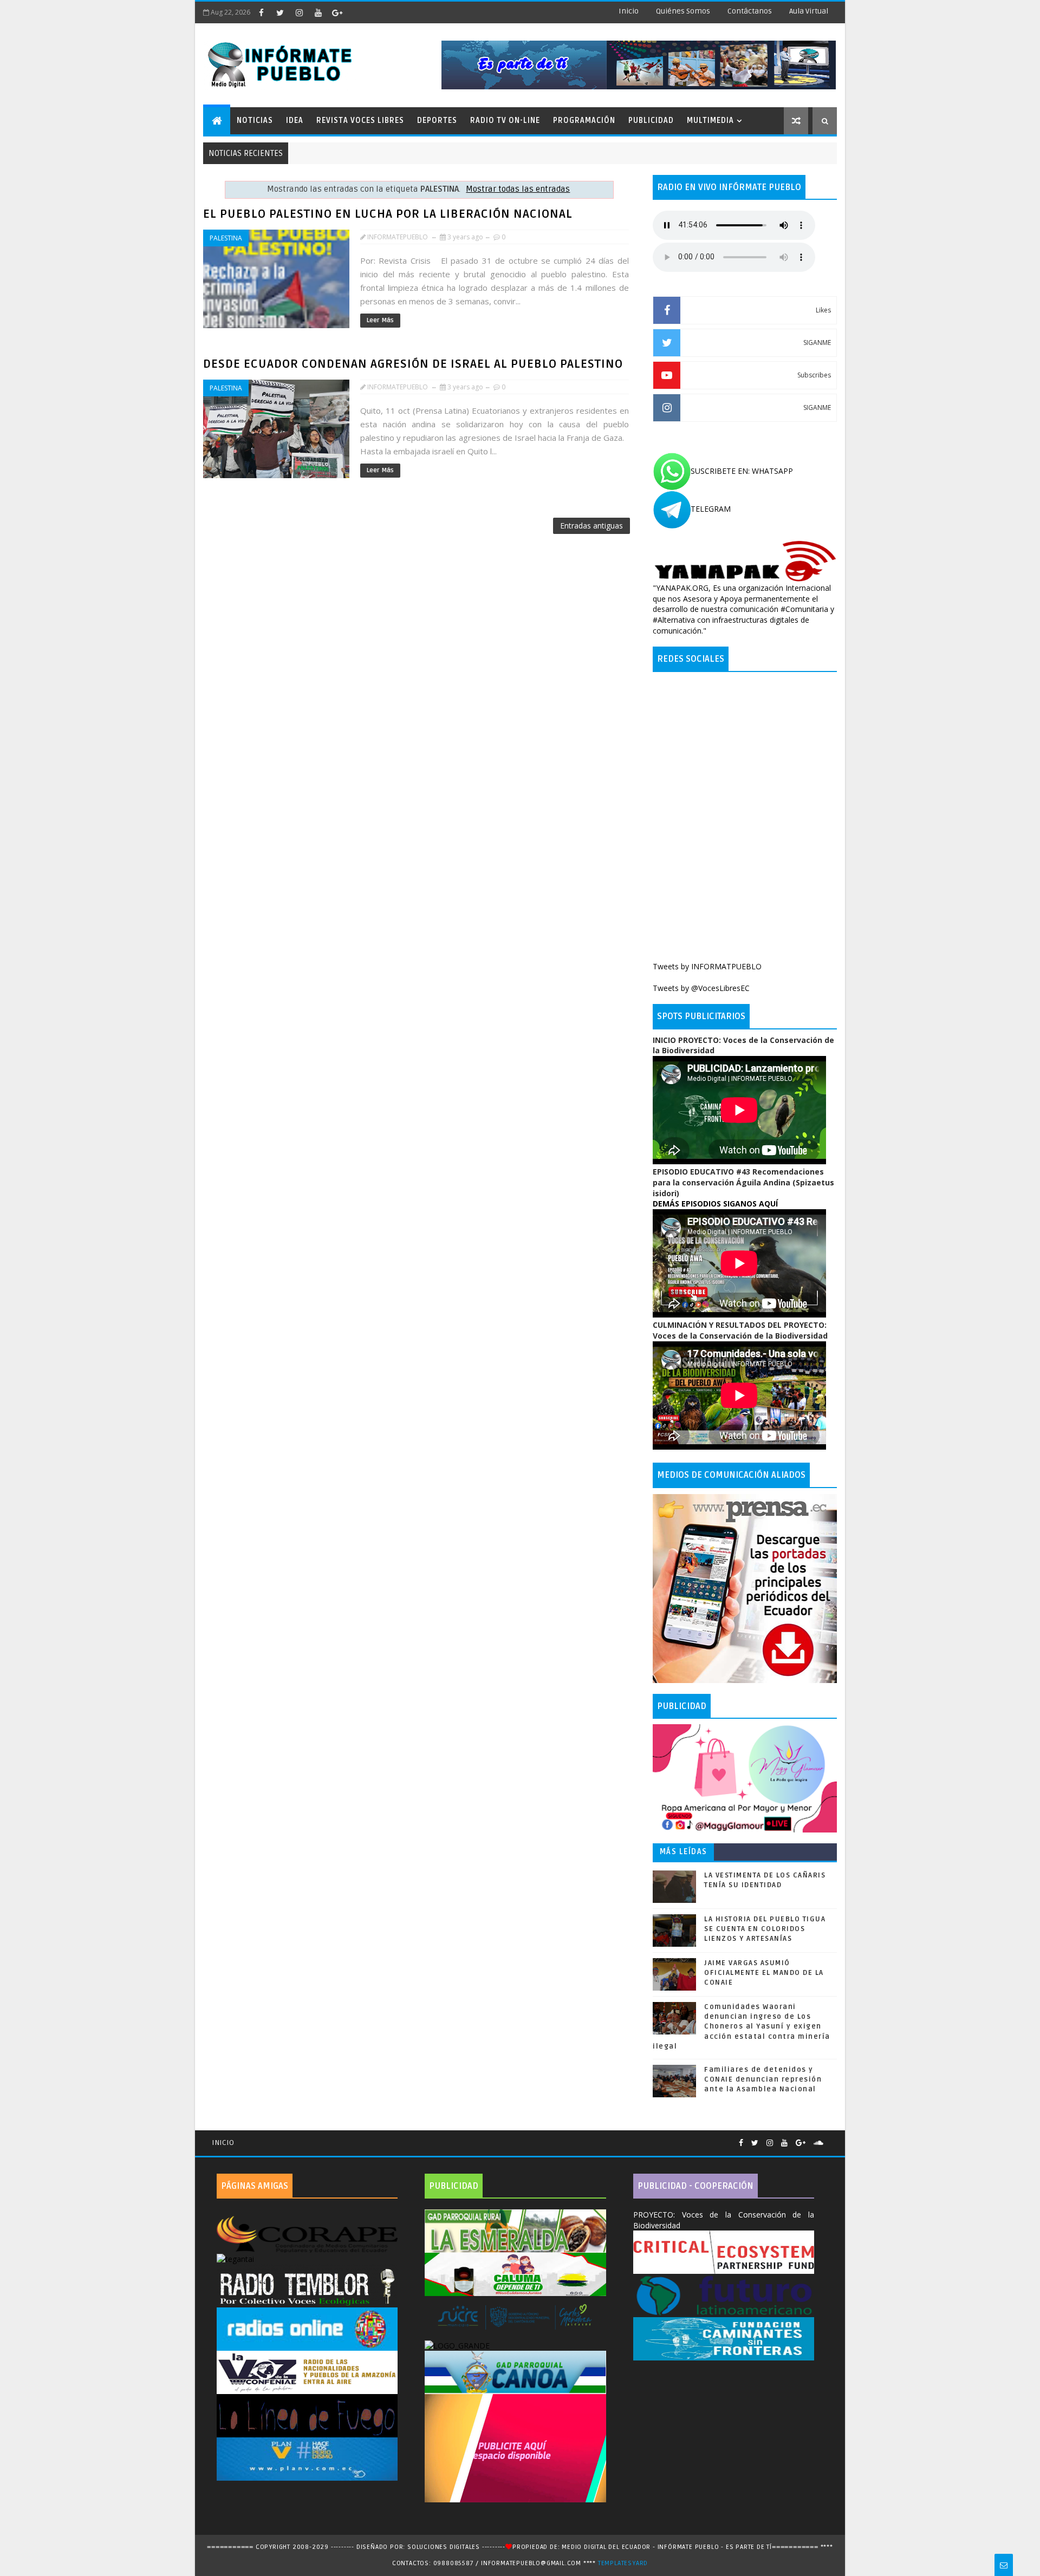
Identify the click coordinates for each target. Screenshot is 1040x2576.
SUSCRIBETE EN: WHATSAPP (742, 471)
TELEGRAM (711, 509)
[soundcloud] (818, 2143)
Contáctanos (750, 11)
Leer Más (380, 320)
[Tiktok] (831, 2138)
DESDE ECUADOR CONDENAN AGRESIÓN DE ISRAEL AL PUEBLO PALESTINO (413, 364)
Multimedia (710, 120)
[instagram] (299, 12)
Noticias (255, 120)
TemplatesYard (623, 2563)
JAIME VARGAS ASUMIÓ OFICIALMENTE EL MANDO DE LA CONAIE (764, 1973)
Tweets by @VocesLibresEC (701, 988)
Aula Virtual (809, 11)
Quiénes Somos (683, 11)
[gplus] (337, 12)
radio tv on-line (505, 120)
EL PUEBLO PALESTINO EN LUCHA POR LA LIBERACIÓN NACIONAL (388, 214)
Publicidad (651, 120)
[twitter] (280, 12)
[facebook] (261, 12)
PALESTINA (226, 238)
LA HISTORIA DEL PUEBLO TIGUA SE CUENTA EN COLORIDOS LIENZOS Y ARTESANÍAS (765, 1929)
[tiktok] (356, 12)
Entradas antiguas (591, 526)
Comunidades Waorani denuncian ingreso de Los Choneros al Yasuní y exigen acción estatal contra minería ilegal (742, 2027)
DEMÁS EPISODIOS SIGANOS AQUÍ (715, 1204)
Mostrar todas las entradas (518, 189)
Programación (584, 120)
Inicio (629, 11)
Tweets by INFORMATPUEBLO (707, 966)
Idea (295, 120)
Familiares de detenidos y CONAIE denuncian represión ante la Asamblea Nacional (763, 2079)
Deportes (437, 120)
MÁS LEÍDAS (684, 1852)
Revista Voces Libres (360, 120)
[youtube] (318, 12)
